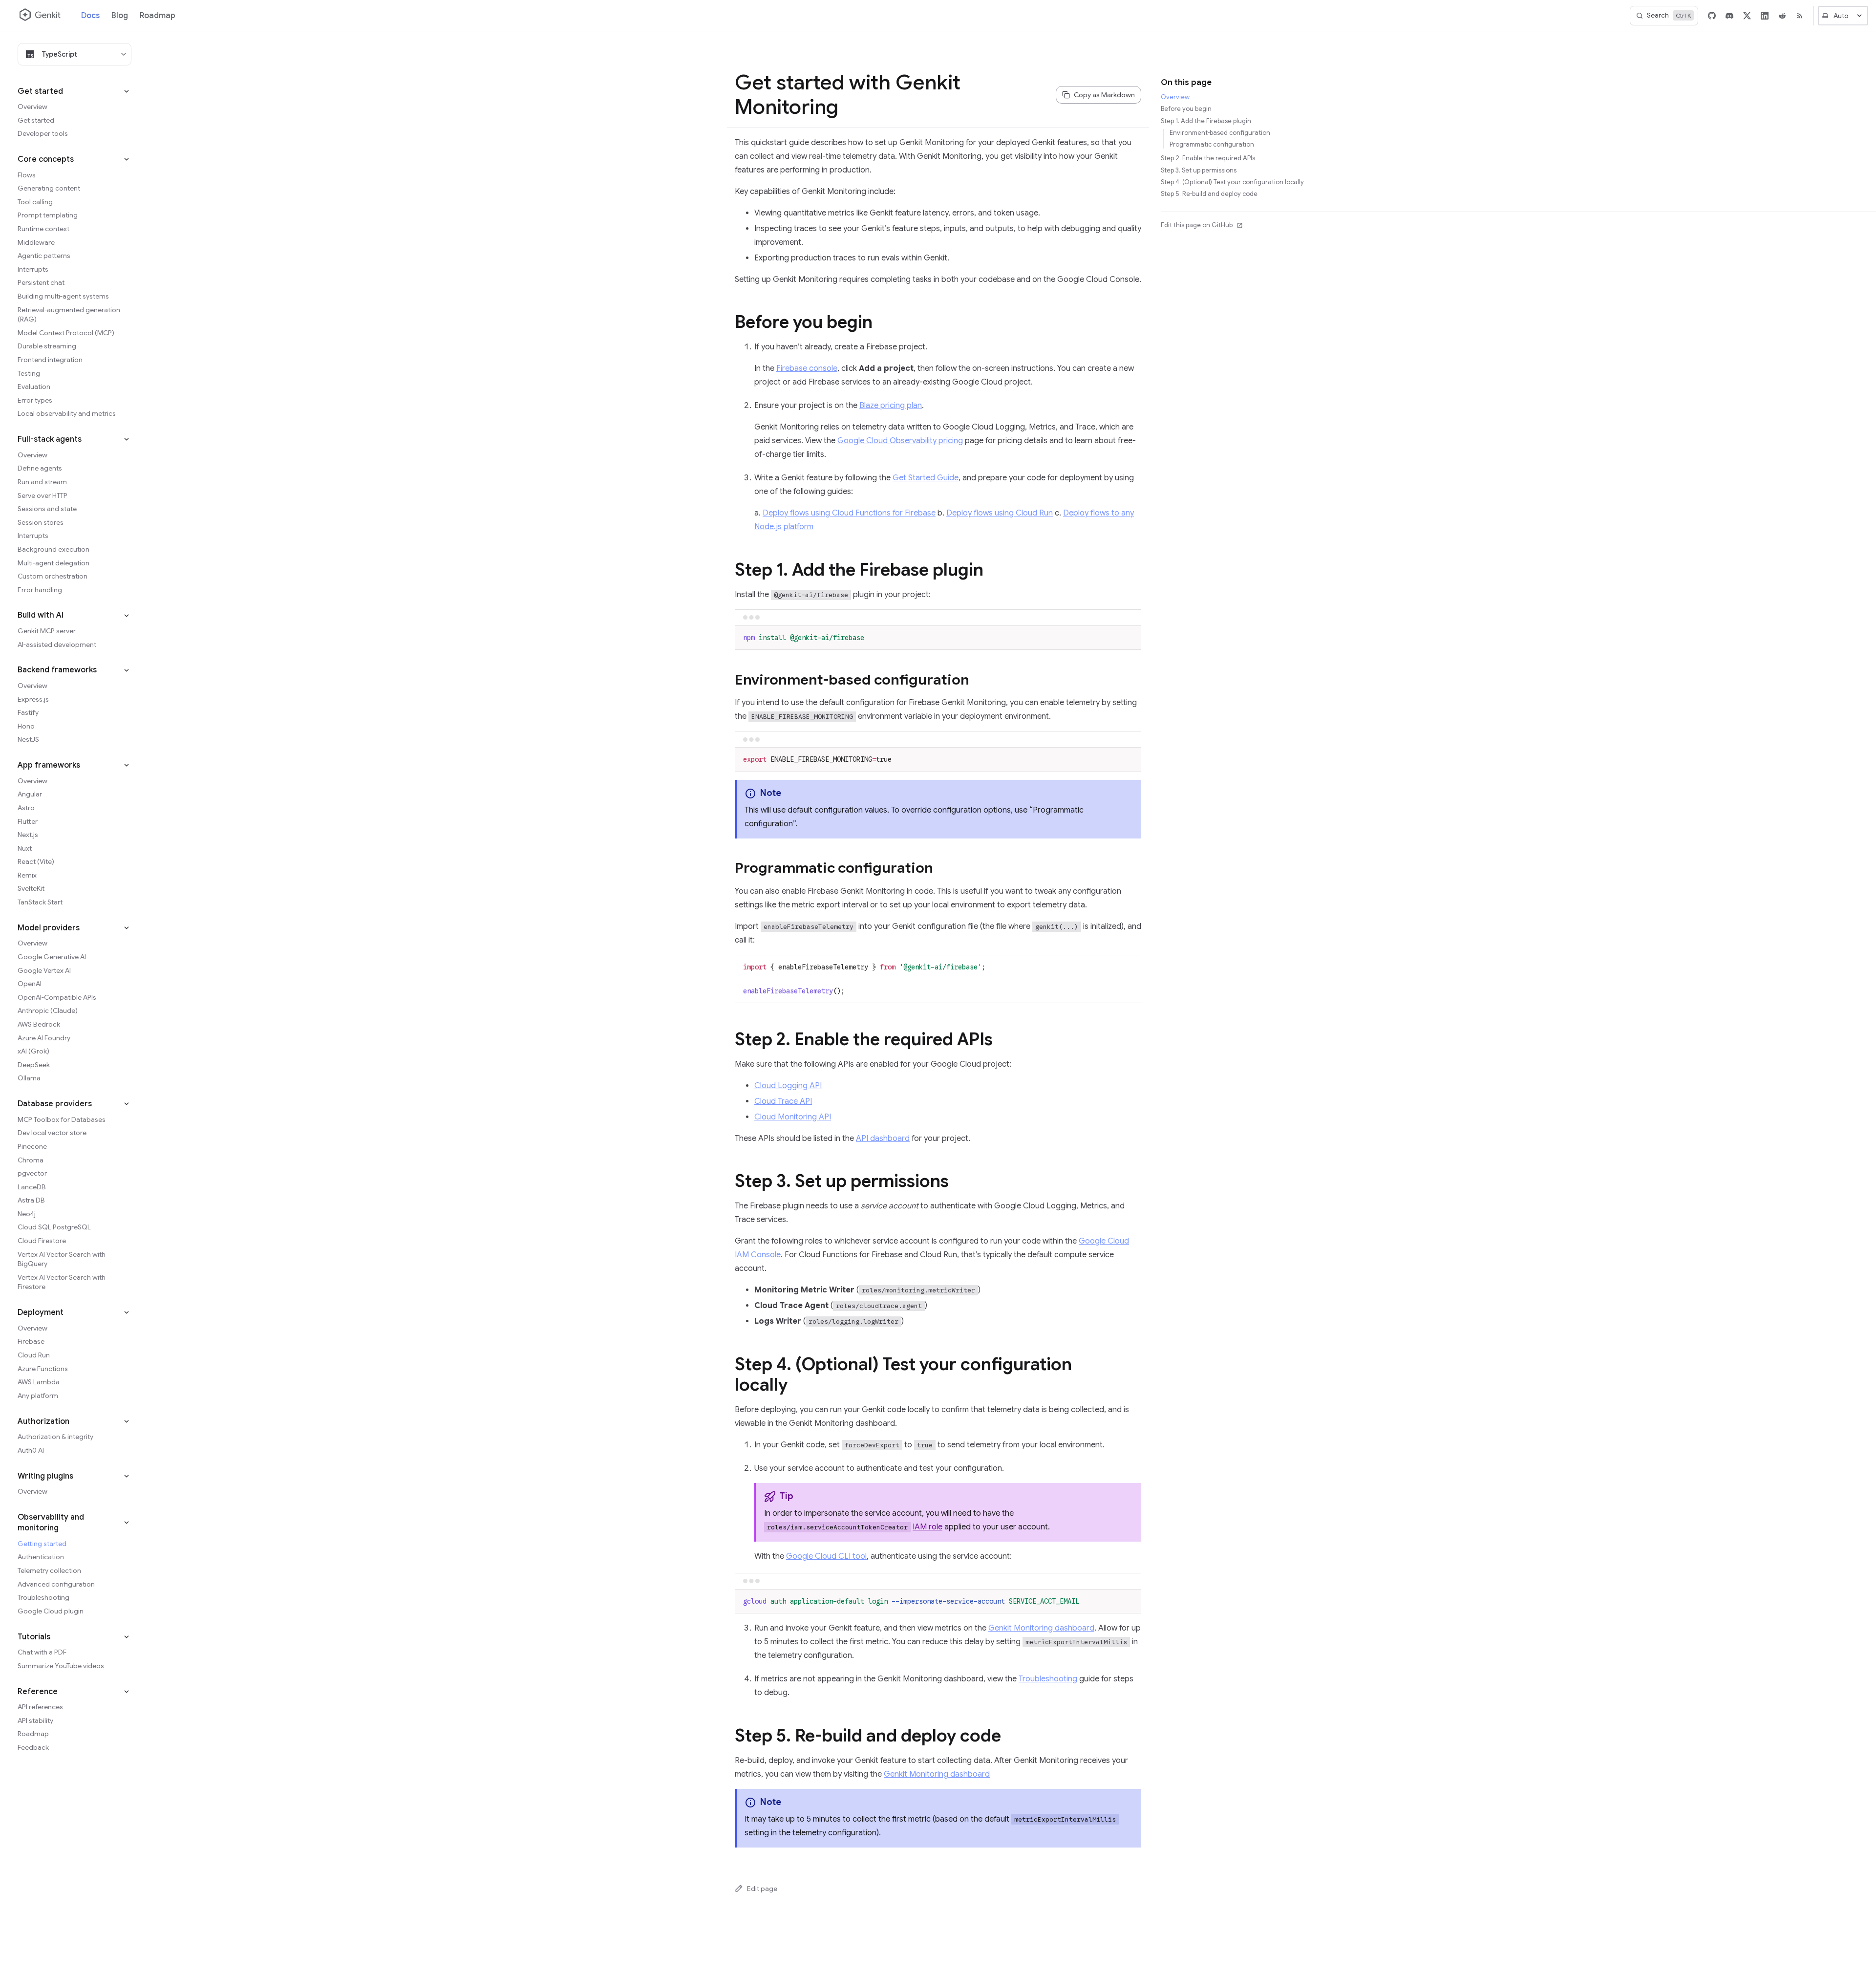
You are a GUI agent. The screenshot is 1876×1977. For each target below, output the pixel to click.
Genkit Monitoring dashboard (1041, 1628)
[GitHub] (1712, 16)
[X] (1747, 16)
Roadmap (158, 16)
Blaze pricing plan (891, 406)
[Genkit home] (41, 16)
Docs (90, 16)
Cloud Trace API (783, 1101)
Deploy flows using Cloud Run (1000, 513)
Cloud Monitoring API (793, 1117)
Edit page (762, 1889)
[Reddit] (1782, 16)
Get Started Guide (926, 478)
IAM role (927, 1527)
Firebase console (807, 368)
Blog (120, 16)
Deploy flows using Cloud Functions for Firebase (849, 513)
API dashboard (883, 1139)
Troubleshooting (1048, 1679)
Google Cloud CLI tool (826, 1556)
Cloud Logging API (788, 1086)
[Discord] (1729, 16)
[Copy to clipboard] (1129, 637)
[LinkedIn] (1765, 16)
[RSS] (1800, 16)
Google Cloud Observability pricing (900, 441)
